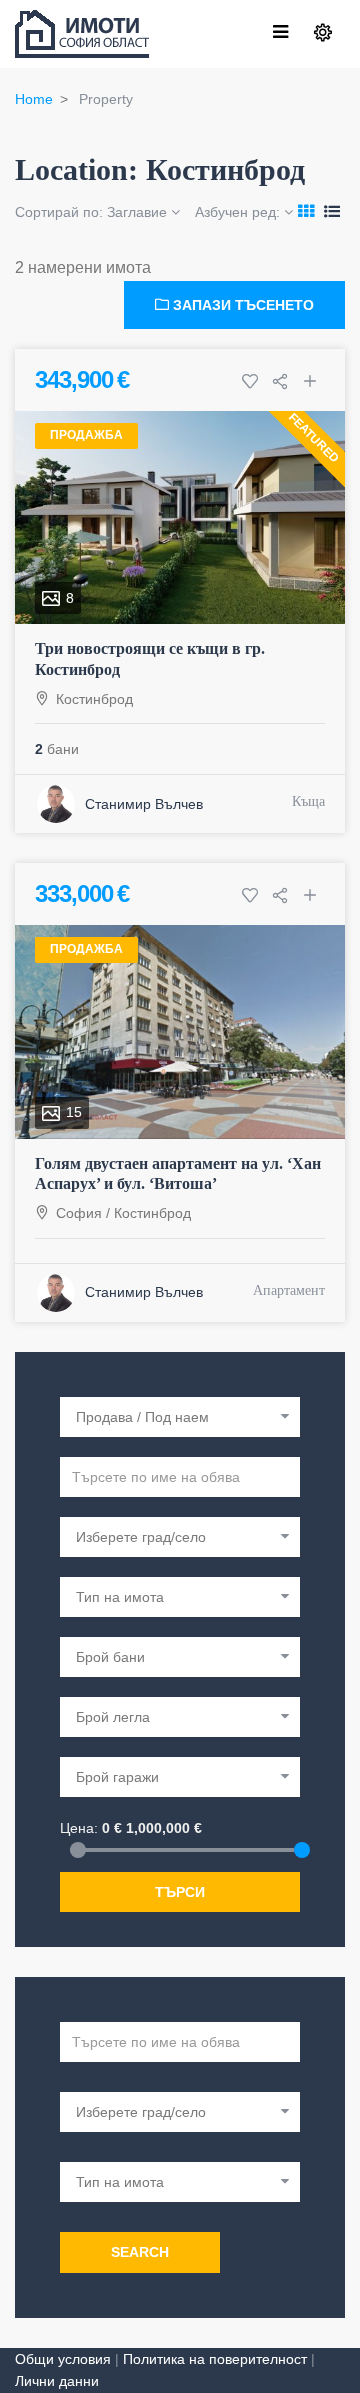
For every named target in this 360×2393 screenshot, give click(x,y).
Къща (308, 801)
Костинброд (94, 699)
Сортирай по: (91, 212)
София (79, 1213)
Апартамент (289, 1290)
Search (140, 2252)
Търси (180, 1892)
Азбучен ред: (239, 212)
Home (34, 99)
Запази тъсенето (241, 305)
